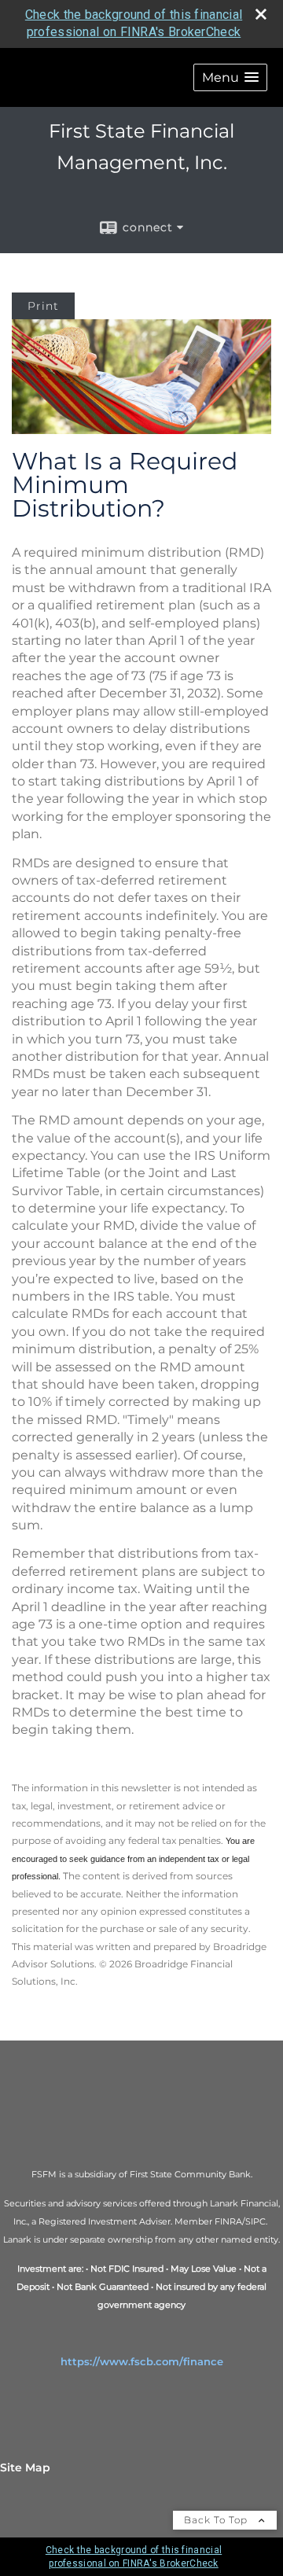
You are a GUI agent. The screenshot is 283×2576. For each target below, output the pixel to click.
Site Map (25, 2467)
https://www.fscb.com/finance (142, 2361)
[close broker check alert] (261, 14)
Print (43, 306)
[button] (230, 77)
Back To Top (217, 2520)
